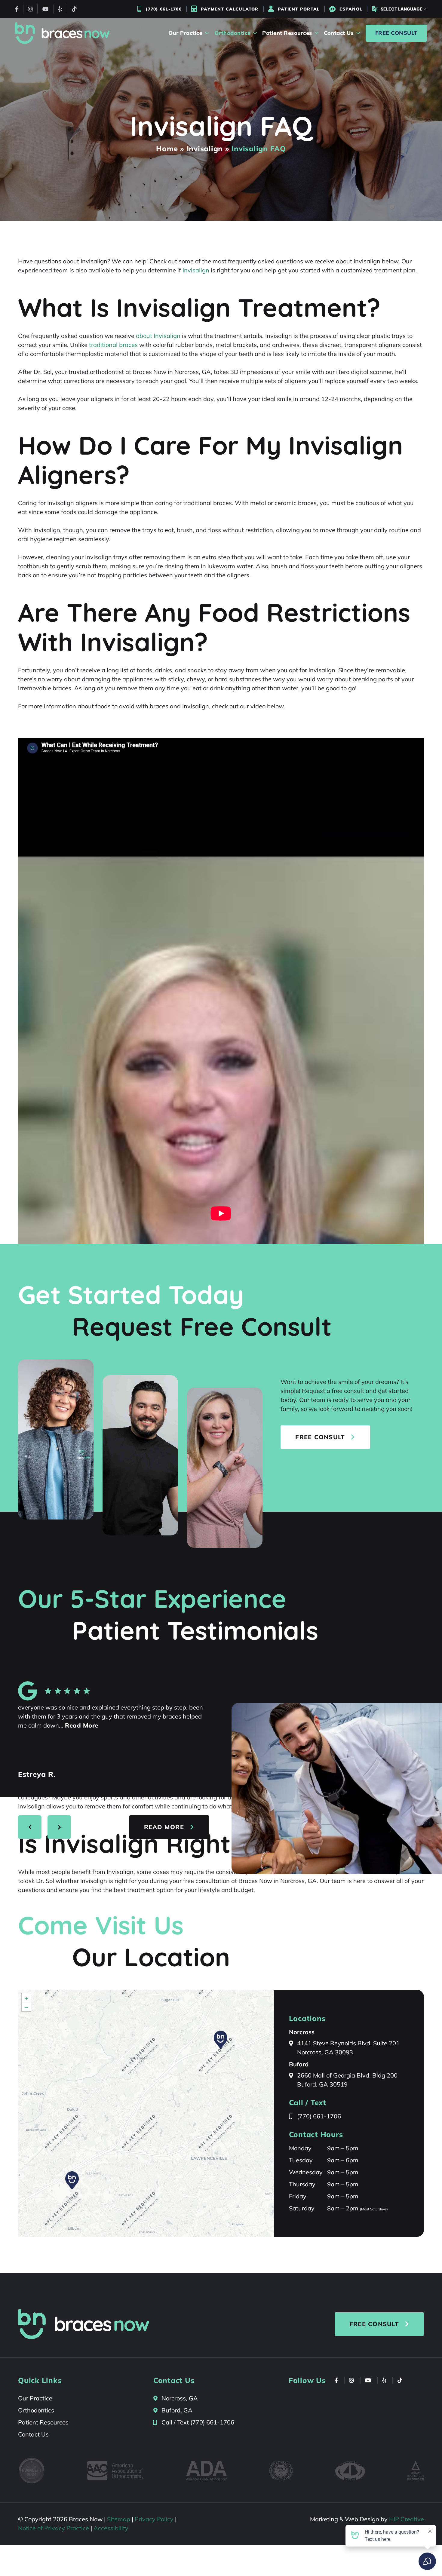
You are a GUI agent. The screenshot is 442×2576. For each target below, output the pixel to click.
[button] (72, 2180)
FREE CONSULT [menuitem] (396, 33)
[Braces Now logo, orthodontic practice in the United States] (62, 33)
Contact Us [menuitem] (339, 33)
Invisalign (205, 149)
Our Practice (35, 2398)
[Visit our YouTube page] (45, 9)
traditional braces (113, 345)
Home (167, 149)
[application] (146, 2113)
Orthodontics (36, 2410)
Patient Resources (43, 2422)
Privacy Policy (154, 2519)
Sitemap (119, 2519)
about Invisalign (158, 336)
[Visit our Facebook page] (17, 9)
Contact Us (33, 2434)
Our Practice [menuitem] (185, 33)
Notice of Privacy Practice (54, 2528)
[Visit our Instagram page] (30, 9)
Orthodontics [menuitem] (232, 33)
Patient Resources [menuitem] (287, 33)
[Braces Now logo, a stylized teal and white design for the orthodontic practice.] (84, 2324)
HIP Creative (407, 2519)
